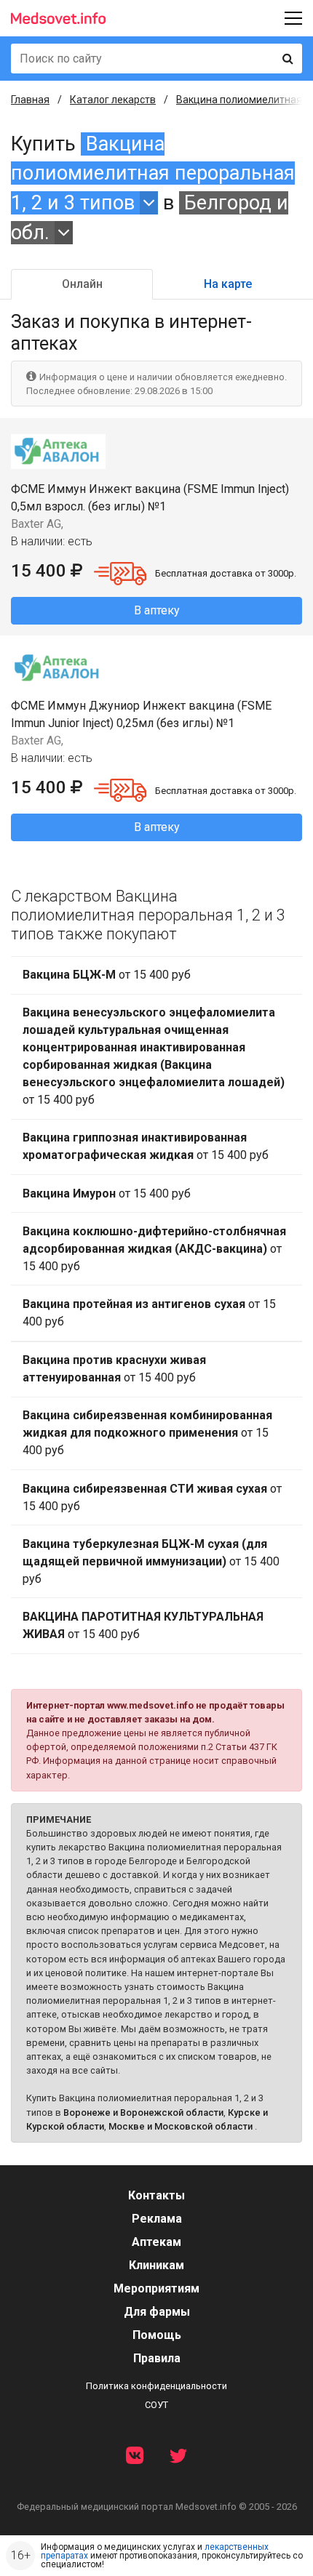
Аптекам (156, 2242)
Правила (157, 2358)
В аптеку (157, 610)
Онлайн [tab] (82, 284)
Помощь (157, 2335)
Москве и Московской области (181, 2126)
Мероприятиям (156, 2288)
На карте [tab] (228, 284)
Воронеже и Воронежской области (143, 2112)
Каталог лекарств (113, 100)
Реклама (157, 2219)
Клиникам (156, 2265)
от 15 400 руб (107, 975)
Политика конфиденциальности (156, 2386)
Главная (30, 100)
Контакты (156, 2195)
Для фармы (157, 2312)
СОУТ (156, 2405)
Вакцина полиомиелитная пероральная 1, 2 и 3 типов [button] (153, 173)
